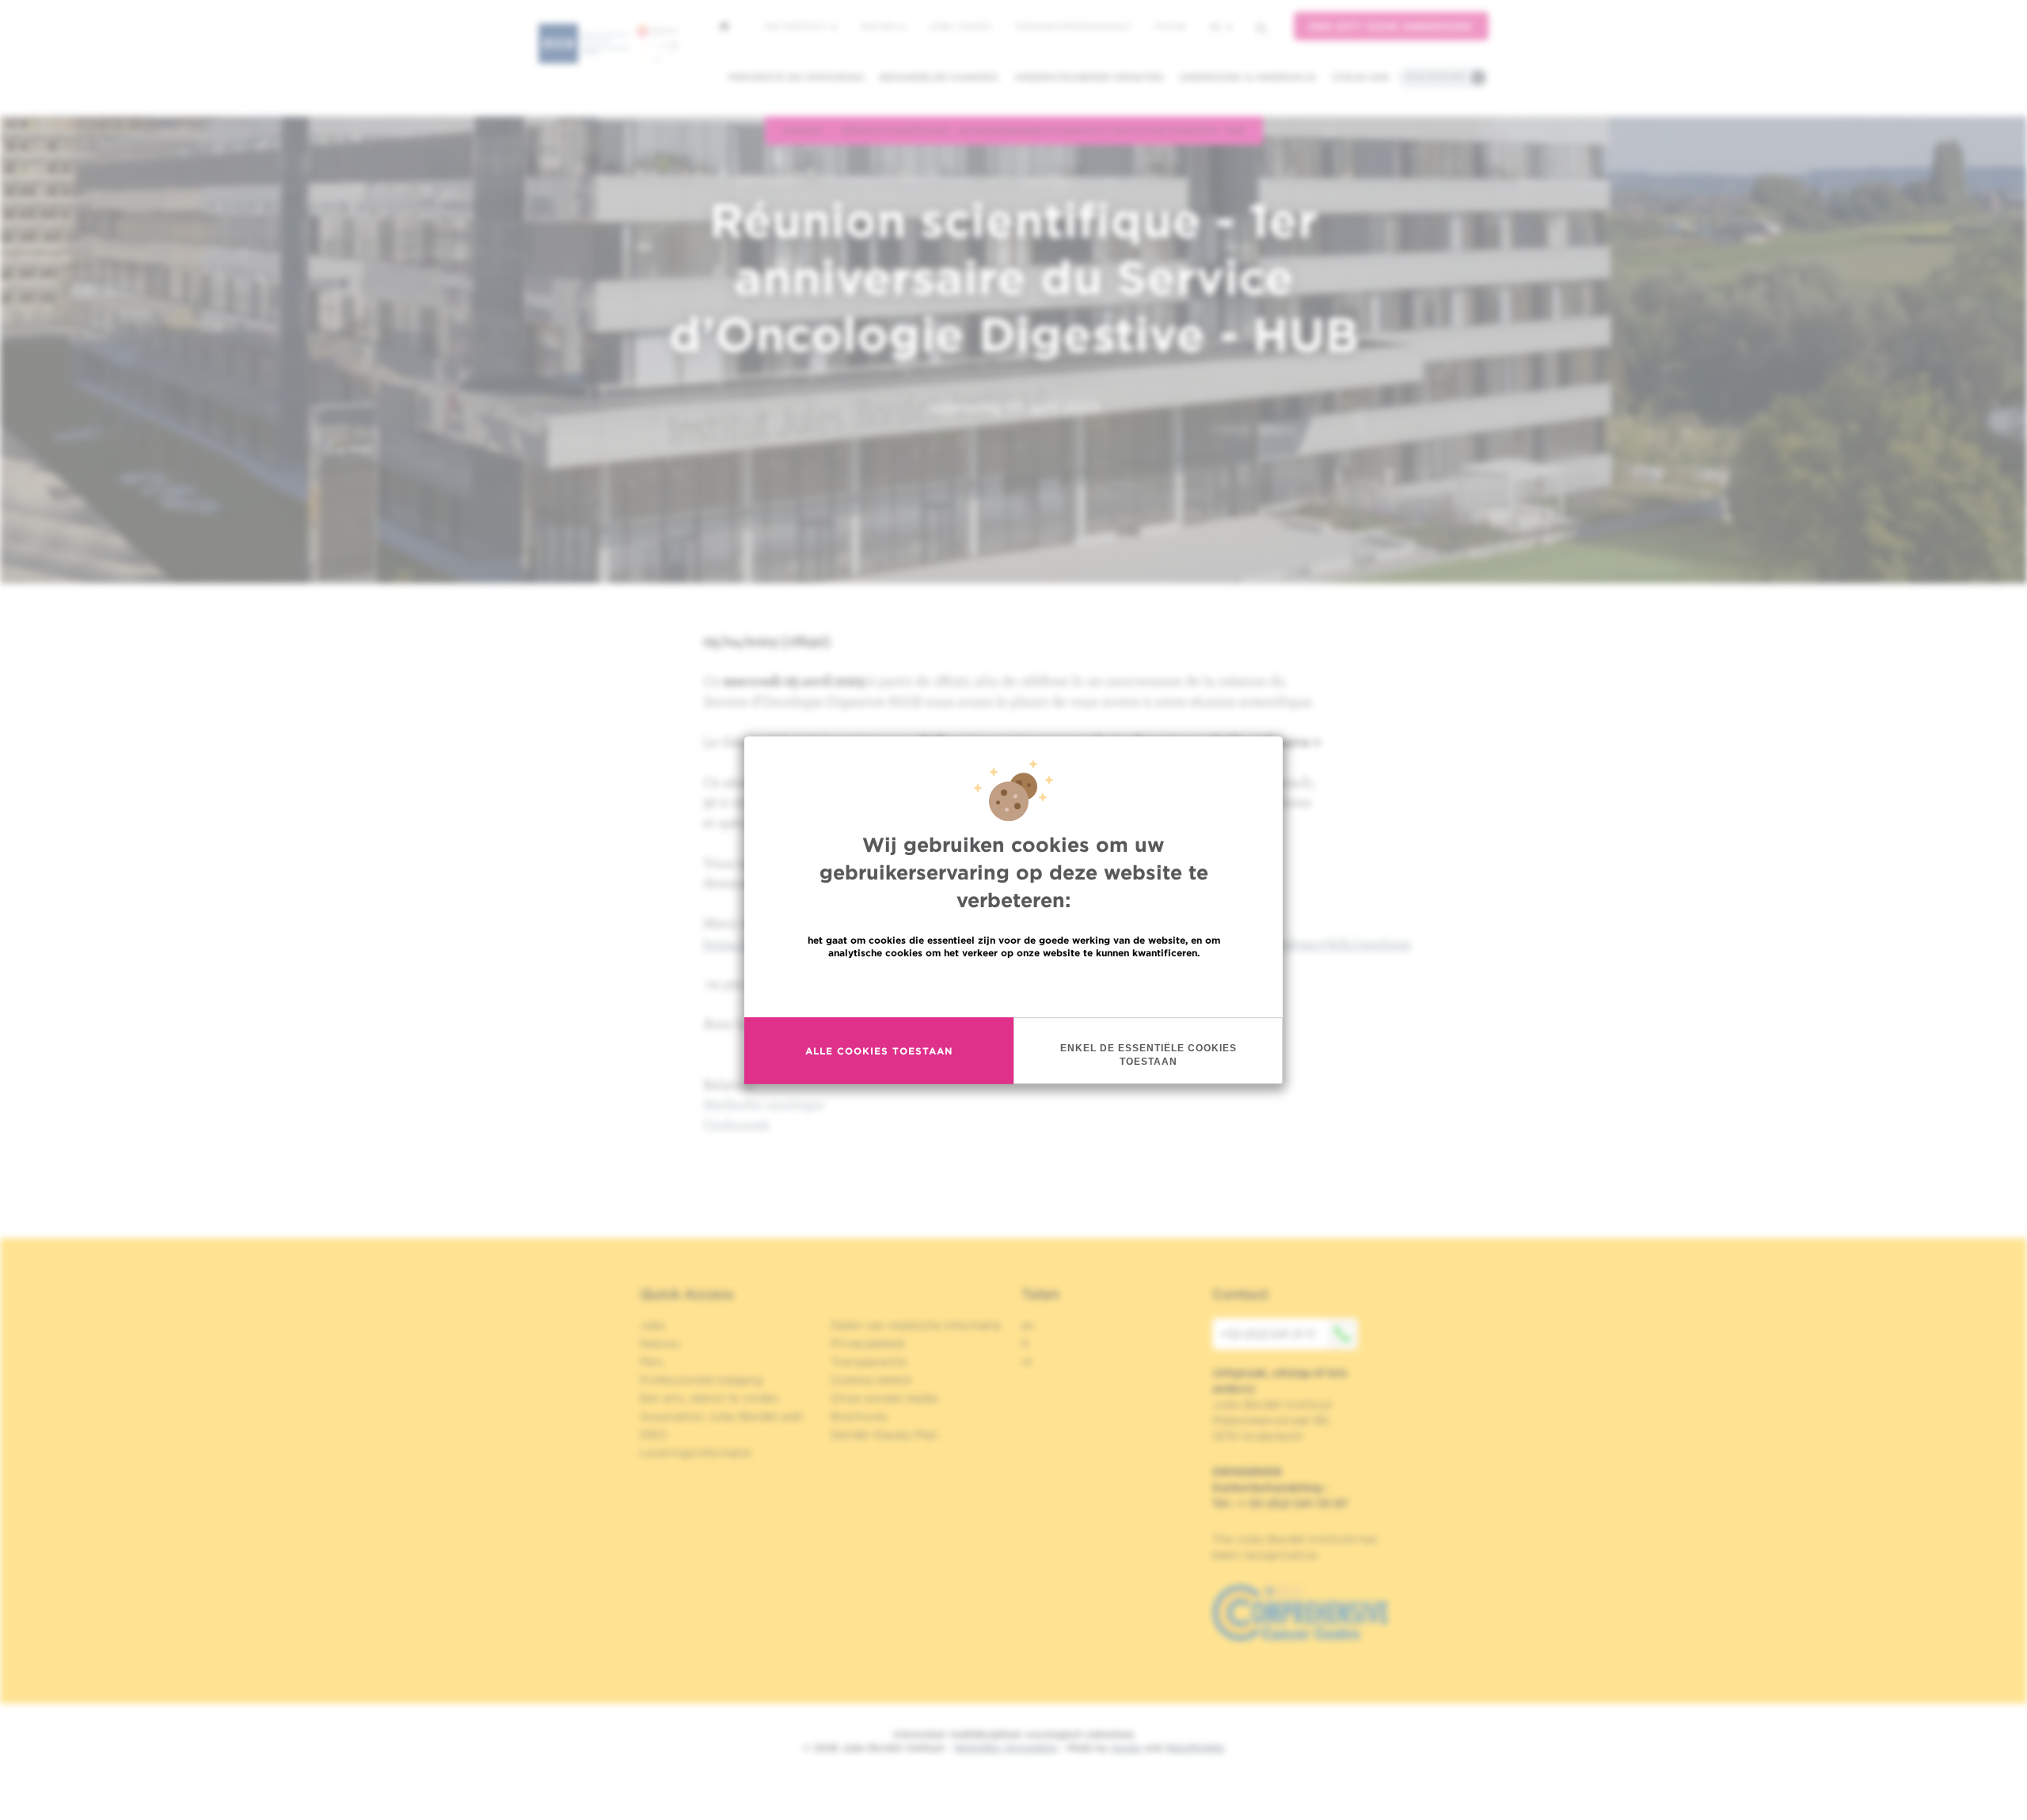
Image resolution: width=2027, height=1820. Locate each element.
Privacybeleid (867, 1343)
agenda (803, 130)
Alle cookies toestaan (879, 1051)
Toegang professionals (1073, 26)
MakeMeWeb (1194, 1748)
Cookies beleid (871, 1380)
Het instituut (797, 26)
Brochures (859, 1416)
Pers (652, 1362)
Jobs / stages (960, 26)
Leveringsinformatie (695, 1453)
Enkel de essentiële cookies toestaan (1149, 1055)
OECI (654, 1434)
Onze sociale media (884, 1398)
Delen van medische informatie (916, 1325)
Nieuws (879, 26)
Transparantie (869, 1362)
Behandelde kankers (939, 77)
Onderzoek (736, 1125)
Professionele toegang (701, 1380)
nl (1216, 27)
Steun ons (1361, 77)
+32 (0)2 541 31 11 (1267, 1334)
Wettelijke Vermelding (1006, 1748)
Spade (1126, 1748)
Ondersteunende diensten (1089, 77)
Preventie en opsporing (796, 77)
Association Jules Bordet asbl (721, 1416)
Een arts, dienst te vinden (709, 1398)
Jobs (653, 1325)
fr (1026, 1343)
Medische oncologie (764, 1104)
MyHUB (1170, 26)
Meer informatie (1014, 987)
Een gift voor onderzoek (1391, 27)
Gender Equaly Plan (884, 1434)
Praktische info (1436, 77)
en (1028, 1325)
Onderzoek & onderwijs (1247, 77)
